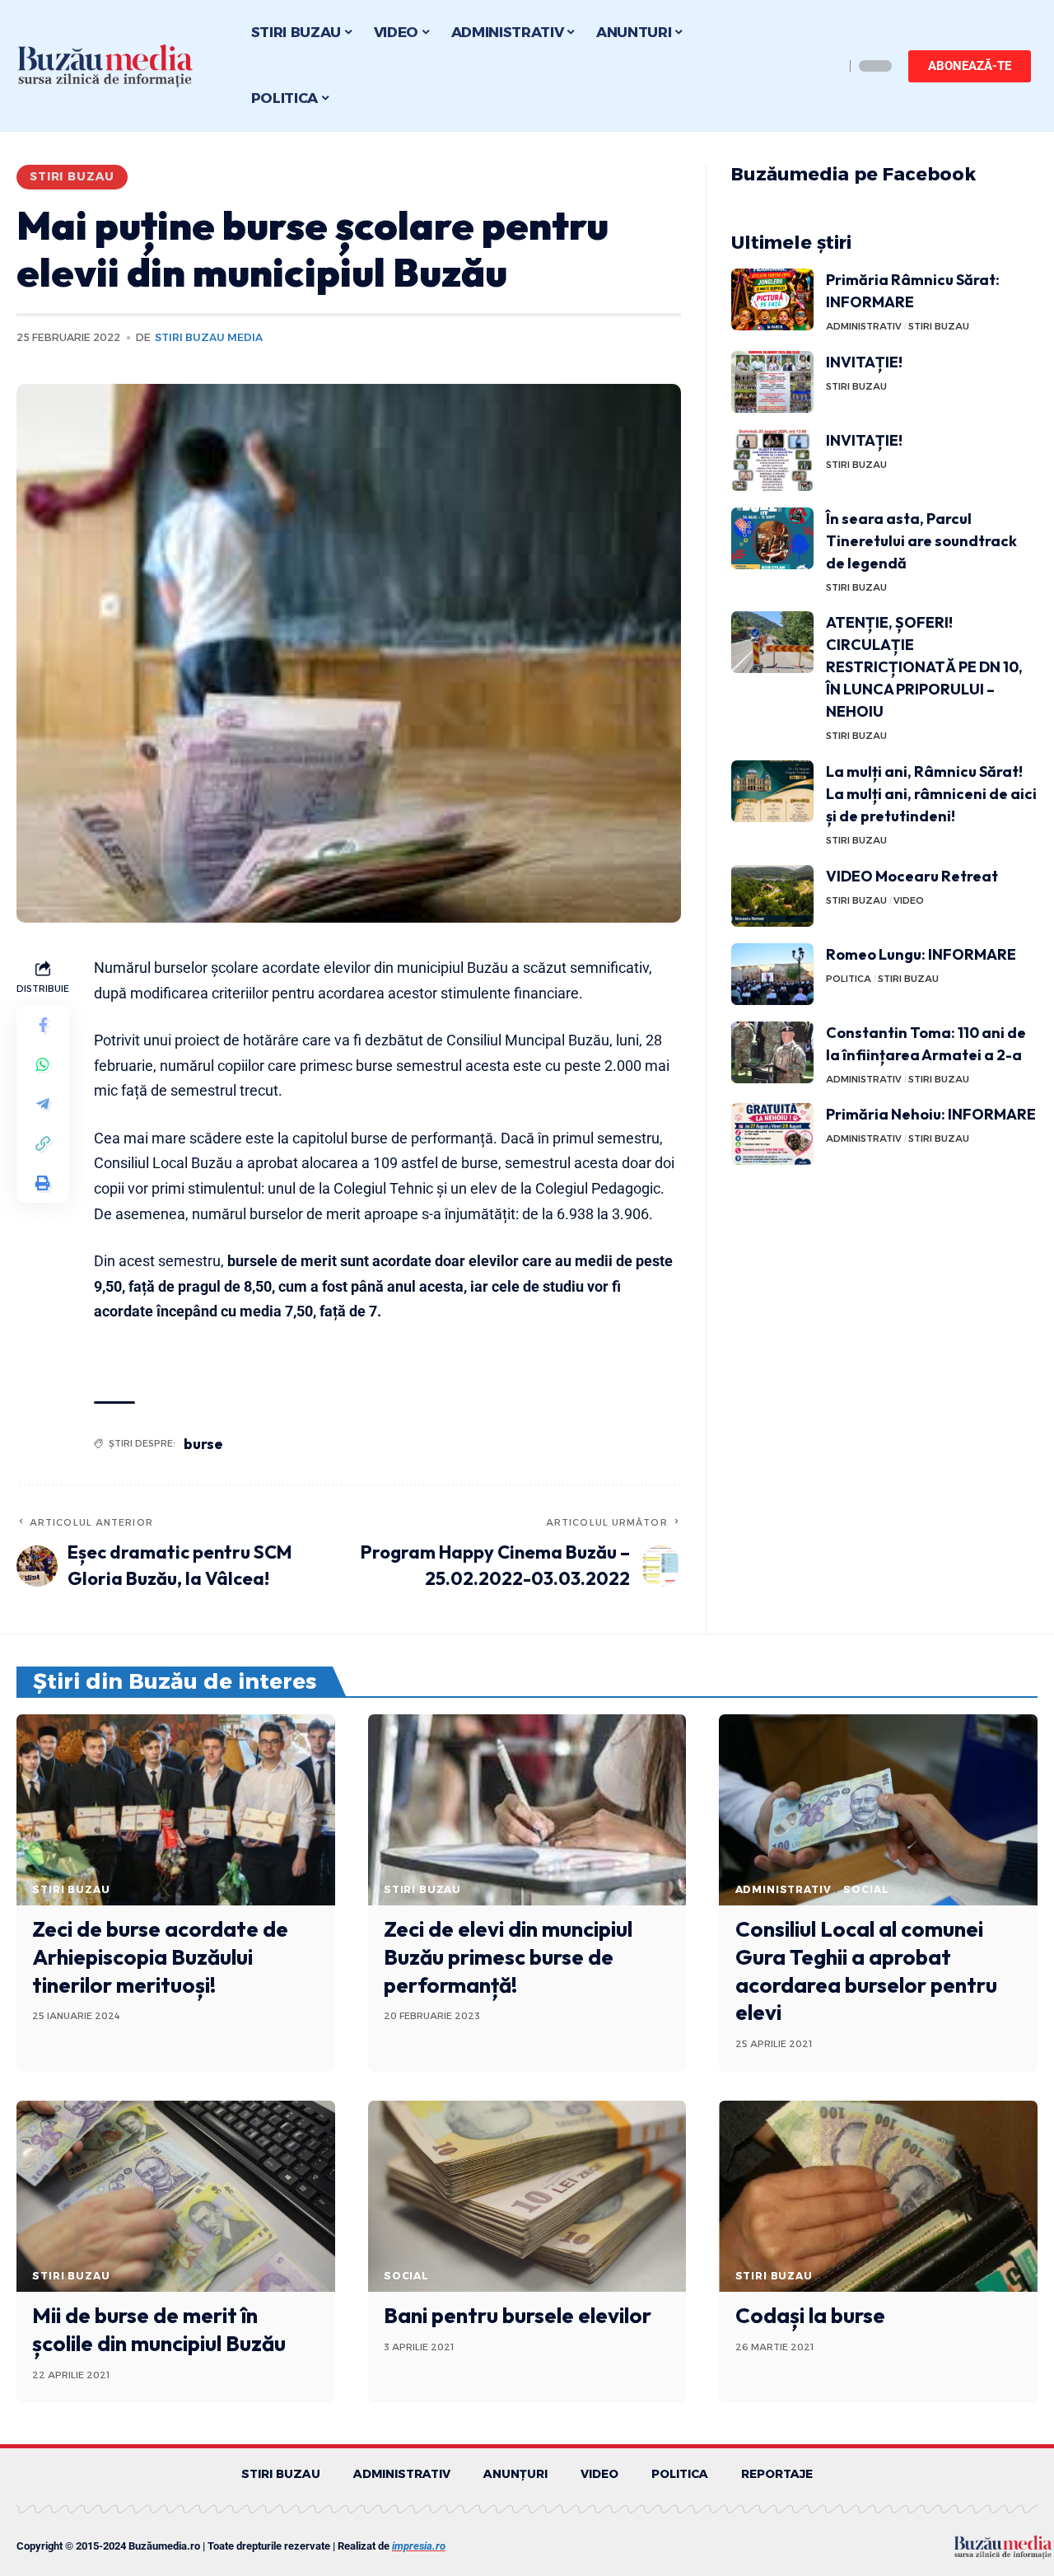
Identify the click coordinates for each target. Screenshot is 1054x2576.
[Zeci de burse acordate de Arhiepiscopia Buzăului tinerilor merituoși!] (176, 1810)
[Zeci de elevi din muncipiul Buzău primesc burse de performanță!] (527, 1810)
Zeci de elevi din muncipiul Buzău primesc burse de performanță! (508, 1957)
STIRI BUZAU (72, 176)
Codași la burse (810, 2315)
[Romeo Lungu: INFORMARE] (772, 974)
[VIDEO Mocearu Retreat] (772, 896)
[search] (828, 66)
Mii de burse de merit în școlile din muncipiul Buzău (159, 2329)
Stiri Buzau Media (209, 337)
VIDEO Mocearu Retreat (912, 876)
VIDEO (909, 900)
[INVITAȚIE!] (772, 382)
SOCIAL (866, 1889)
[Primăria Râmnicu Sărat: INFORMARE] (772, 299)
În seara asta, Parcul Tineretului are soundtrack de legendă (921, 541)
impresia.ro (419, 2546)
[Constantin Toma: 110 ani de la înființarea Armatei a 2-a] (772, 1052)
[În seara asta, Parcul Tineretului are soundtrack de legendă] (772, 538)
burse (203, 1444)
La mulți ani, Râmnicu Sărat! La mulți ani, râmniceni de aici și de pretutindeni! (931, 794)
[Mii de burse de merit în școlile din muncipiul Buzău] (176, 2196)
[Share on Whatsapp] (43, 1064)
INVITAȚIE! (864, 362)
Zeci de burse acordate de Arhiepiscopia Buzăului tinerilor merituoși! (160, 1957)
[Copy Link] (43, 1143)
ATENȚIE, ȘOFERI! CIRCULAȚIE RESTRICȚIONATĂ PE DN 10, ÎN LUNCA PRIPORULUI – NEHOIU (924, 667)
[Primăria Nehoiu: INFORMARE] (772, 1134)
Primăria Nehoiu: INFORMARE (931, 1114)
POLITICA (849, 979)
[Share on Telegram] (43, 1103)
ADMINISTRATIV (864, 326)
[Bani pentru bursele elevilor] (527, 2196)
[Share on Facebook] (43, 1024)
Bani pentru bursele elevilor (518, 2315)
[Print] (43, 1182)
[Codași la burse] (878, 2196)
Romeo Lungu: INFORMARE (921, 954)
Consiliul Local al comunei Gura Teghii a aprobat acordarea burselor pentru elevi (866, 1971)
